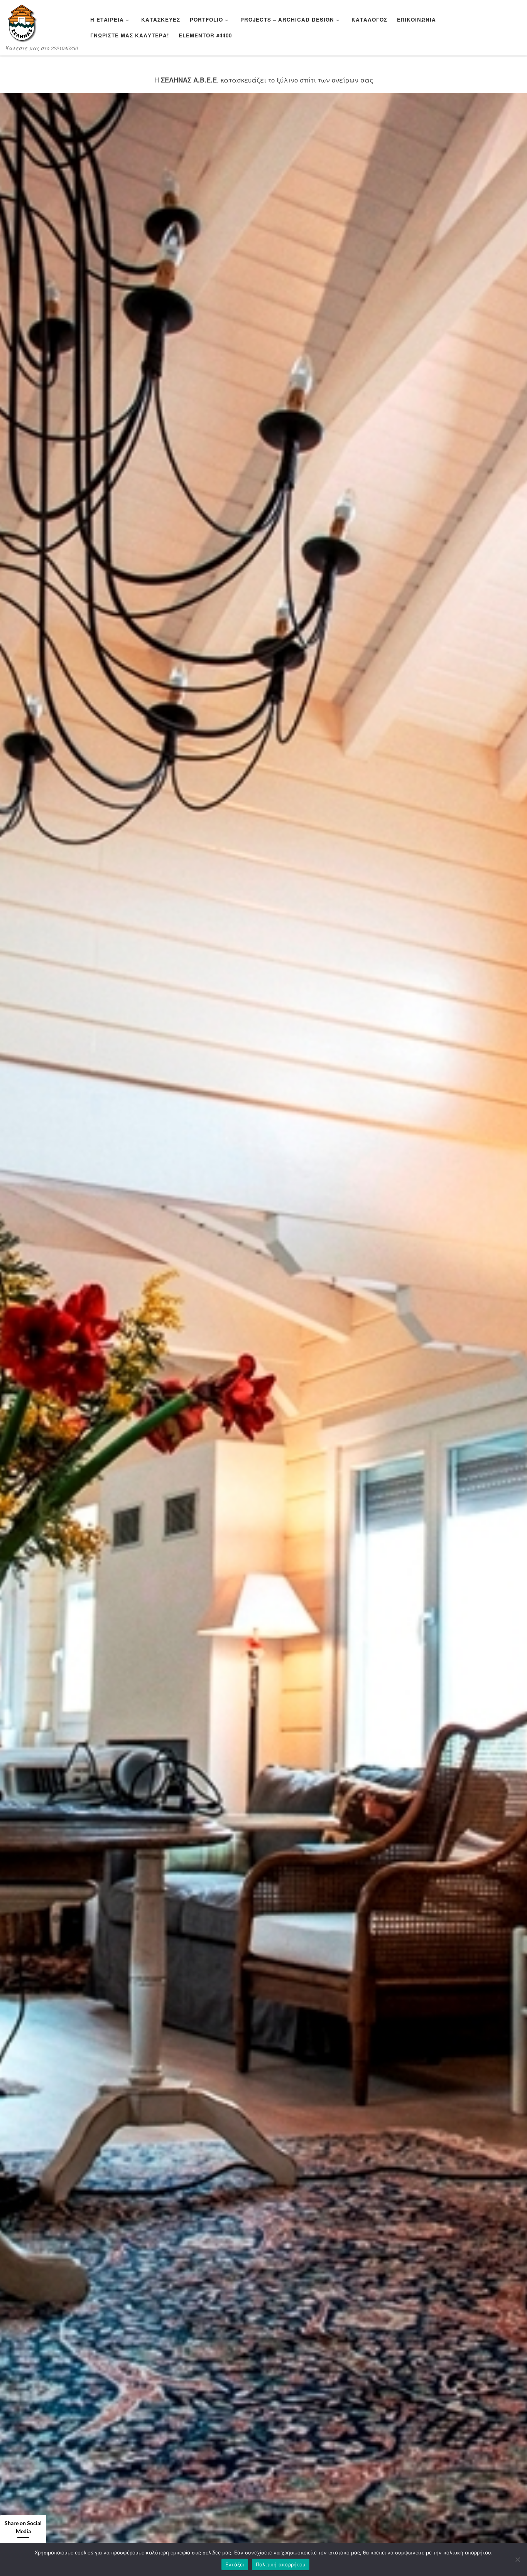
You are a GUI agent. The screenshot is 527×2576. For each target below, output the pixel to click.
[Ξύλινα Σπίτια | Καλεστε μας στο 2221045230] (22, 23)
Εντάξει (235, 2564)
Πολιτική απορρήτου (281, 2564)
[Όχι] (517, 2559)
